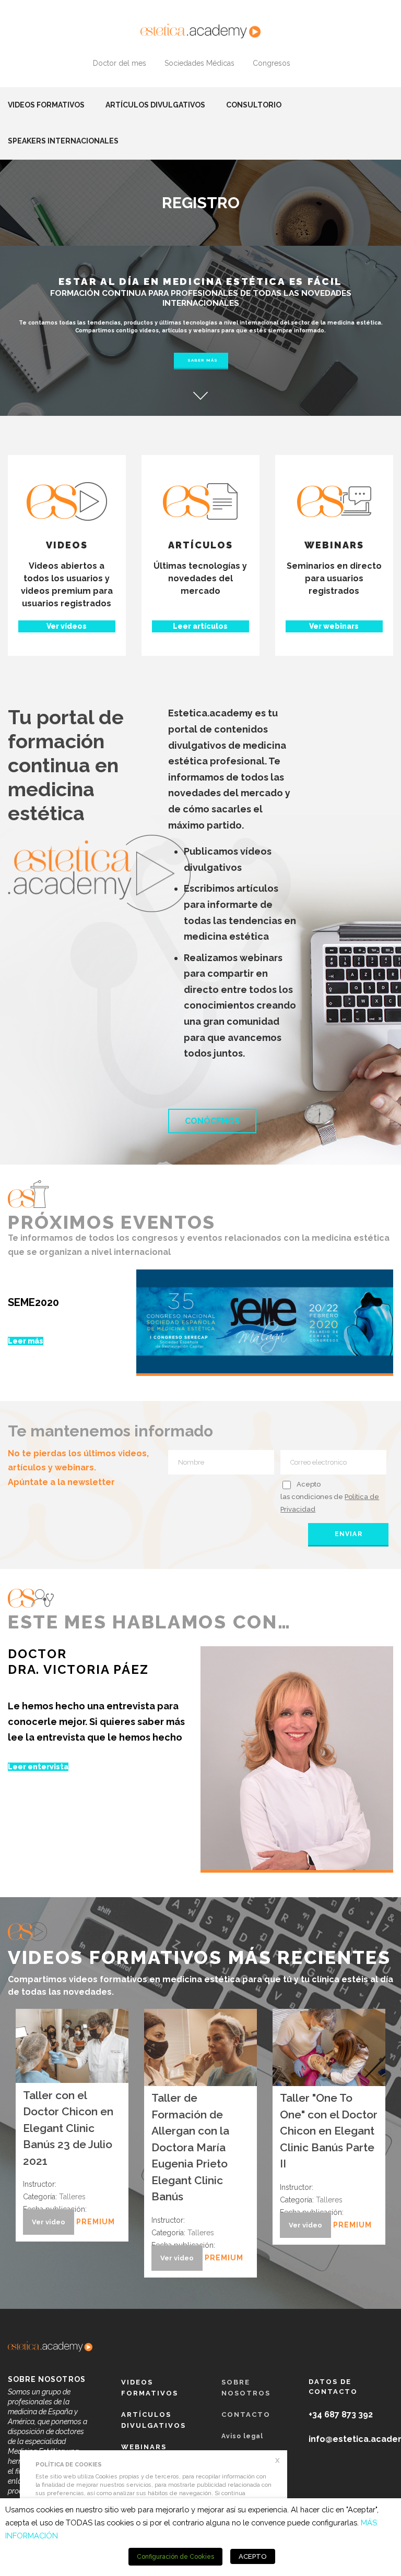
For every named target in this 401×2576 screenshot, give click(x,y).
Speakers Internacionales (63, 141)
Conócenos (212, 1121)
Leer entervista (38, 1767)
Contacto (246, 2415)
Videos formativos (46, 105)
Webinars (144, 2447)
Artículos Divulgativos (155, 105)
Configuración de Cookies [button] (175, 2557)
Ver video (49, 2222)
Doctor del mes (120, 63)
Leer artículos (200, 626)
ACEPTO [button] (253, 2556)
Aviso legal (242, 2436)
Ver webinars (334, 626)
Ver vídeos (67, 626)
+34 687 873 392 (341, 2415)
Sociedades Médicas (199, 63)
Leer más (26, 1341)
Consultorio (254, 105)
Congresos (272, 63)
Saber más (203, 360)
